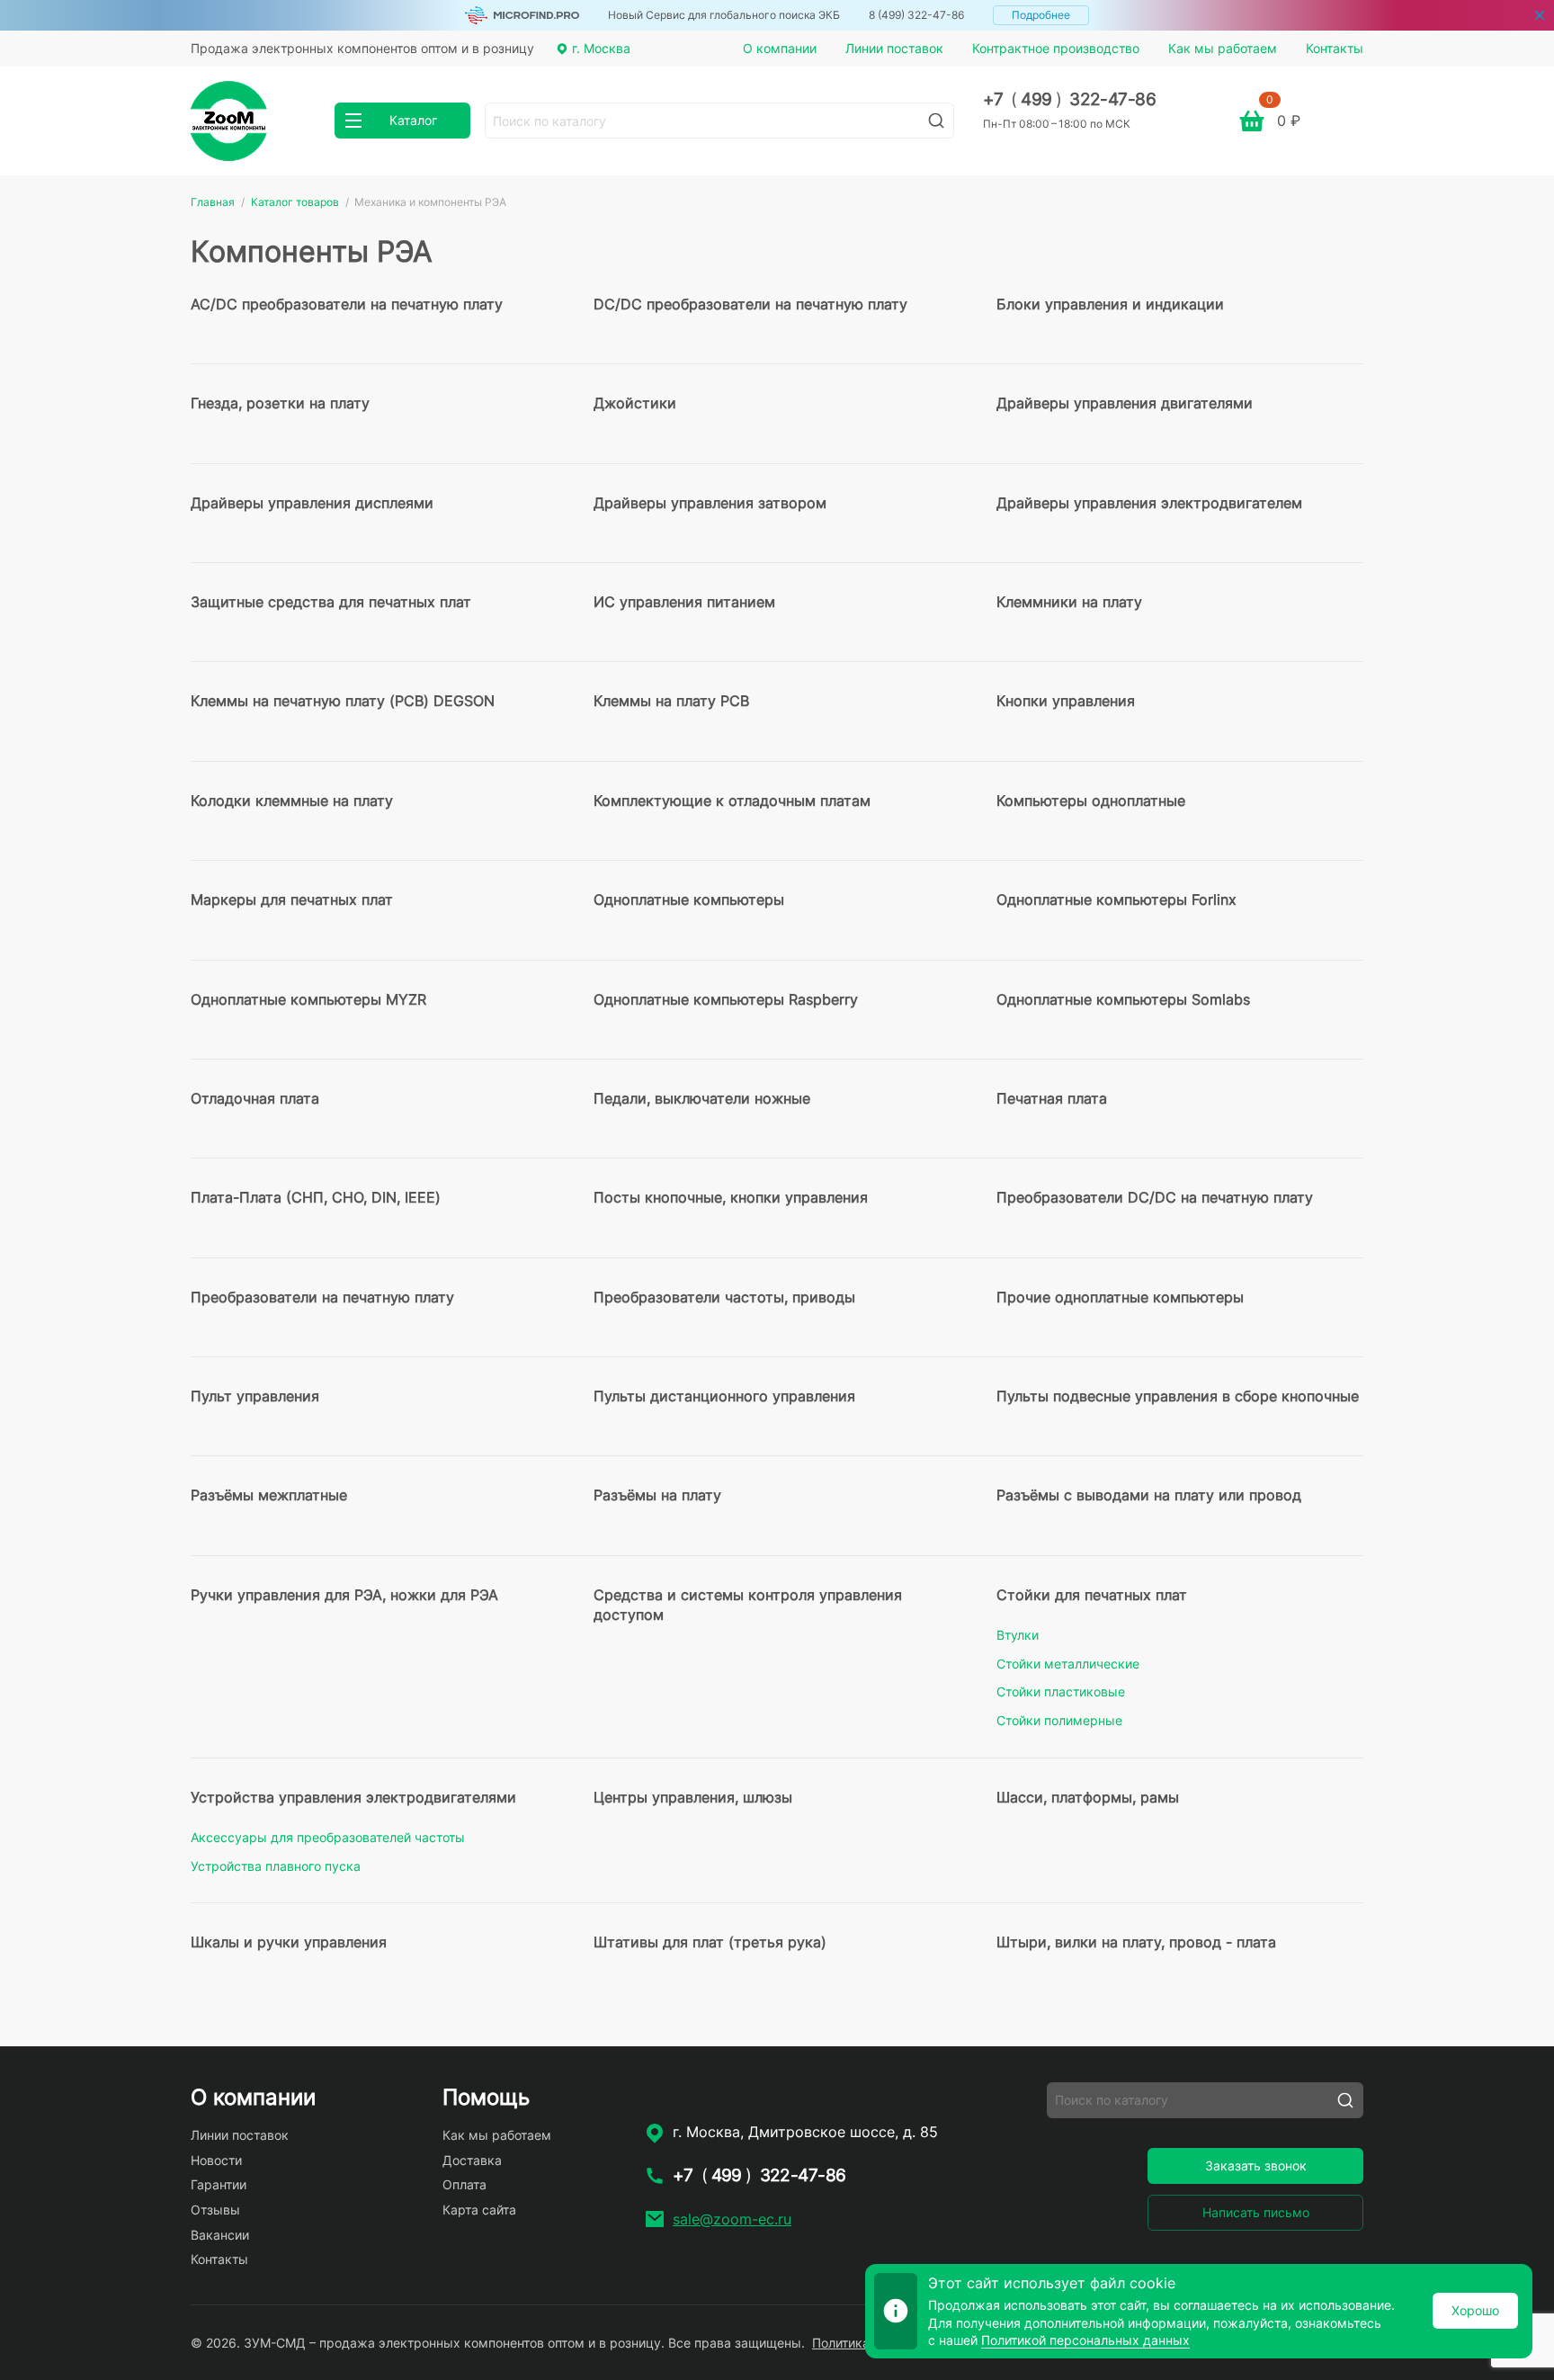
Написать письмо (1256, 2212)
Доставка (472, 2160)
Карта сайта (479, 2210)
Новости (216, 2160)
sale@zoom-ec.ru (732, 2219)
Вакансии (220, 2235)
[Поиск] (936, 121)
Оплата (464, 2184)
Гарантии (219, 2184)
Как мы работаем (1223, 48)
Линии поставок (894, 48)
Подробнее (1041, 15)
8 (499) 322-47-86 (916, 15)
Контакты (1335, 48)
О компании (780, 48)
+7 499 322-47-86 (1070, 99)
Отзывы (215, 2210)
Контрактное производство (1056, 48)
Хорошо (1475, 2310)
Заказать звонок (1256, 2165)
